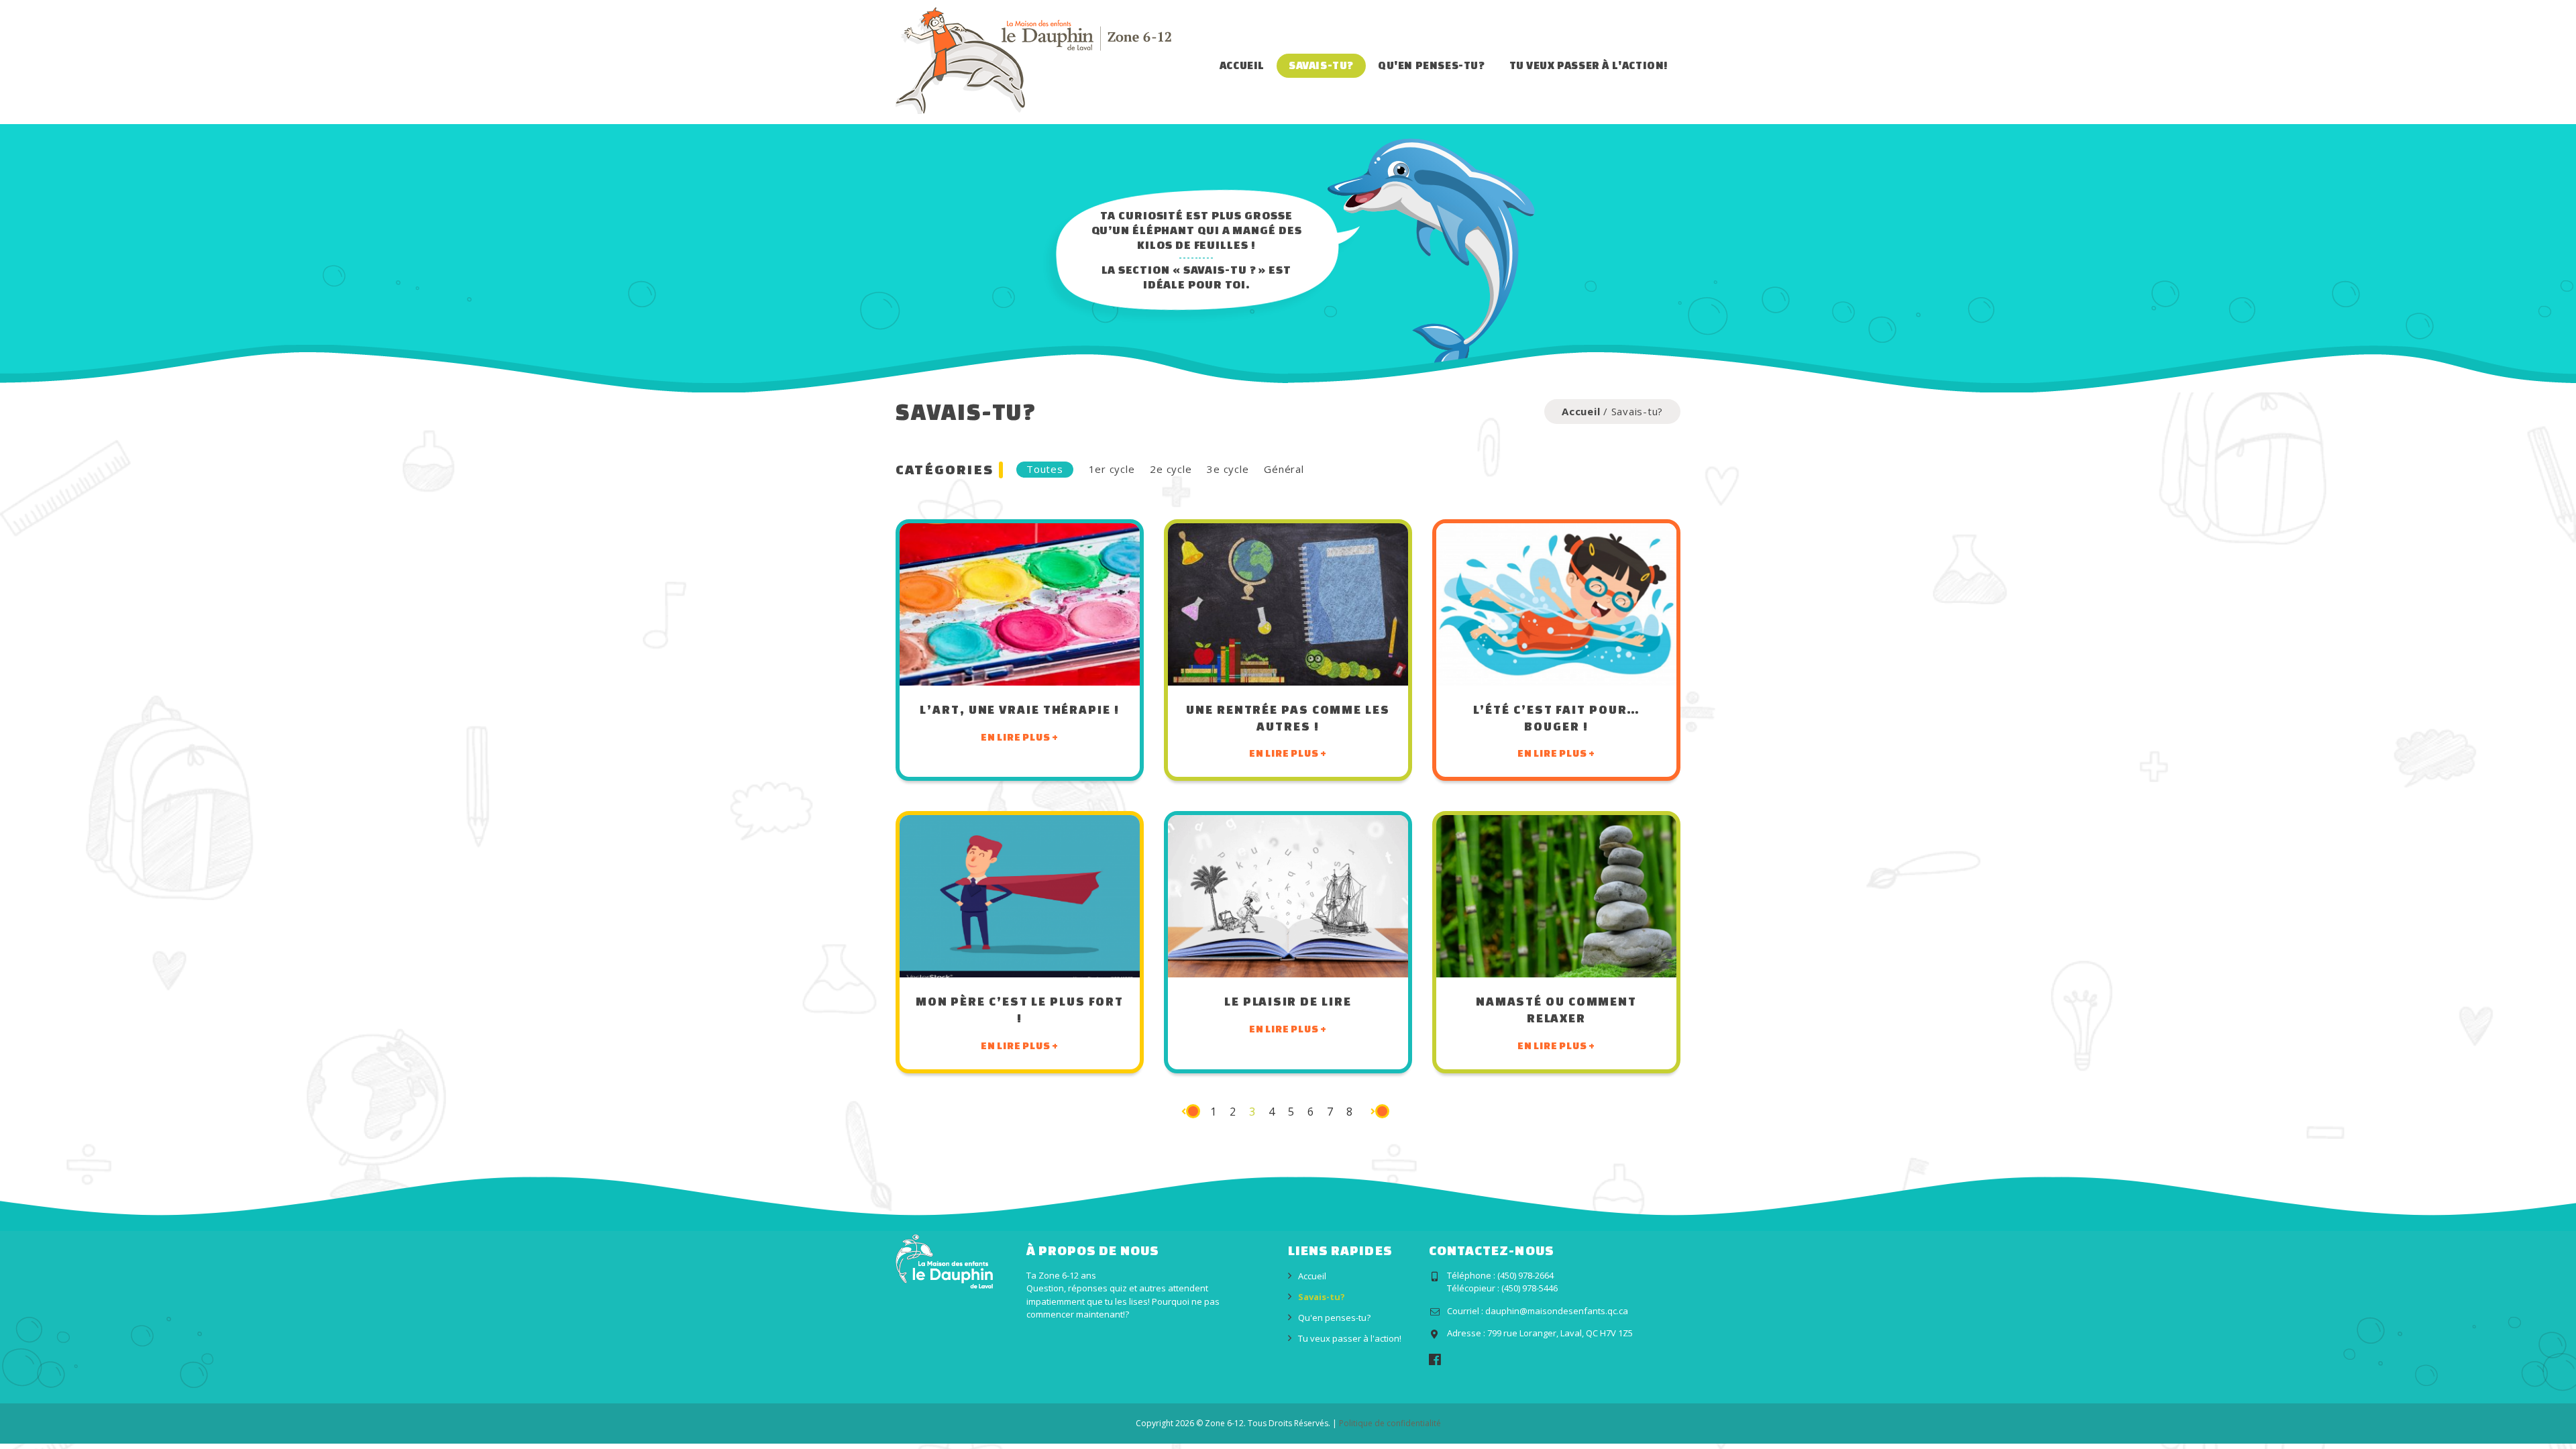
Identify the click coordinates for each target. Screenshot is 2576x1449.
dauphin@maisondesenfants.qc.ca (1557, 1311)
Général (1284, 469)
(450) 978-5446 (1529, 1288)
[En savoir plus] (1020, 604)
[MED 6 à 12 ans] (1033, 60)
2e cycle (1171, 469)
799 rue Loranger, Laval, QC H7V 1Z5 (1560, 1333)
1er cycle (1112, 469)
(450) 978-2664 (1525, 1275)
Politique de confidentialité (1390, 1423)
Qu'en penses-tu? (1432, 65)
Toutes (1045, 469)
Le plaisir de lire (1288, 1001)
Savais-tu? (1321, 65)
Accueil (1242, 65)
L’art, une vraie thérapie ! (1019, 709)
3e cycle (1228, 469)
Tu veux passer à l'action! (1589, 65)
